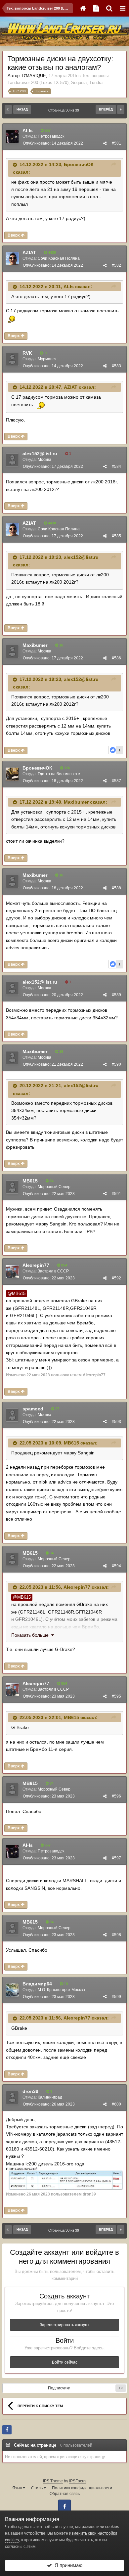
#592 (116, 1278)
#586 (116, 658)
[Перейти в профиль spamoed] (12, 1415)
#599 (116, 1997)
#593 (116, 1422)
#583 (116, 366)
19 (121, 2388)
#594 (116, 1566)
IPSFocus (78, 2481)
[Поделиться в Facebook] (7, 2430)
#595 (116, 1696)
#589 (116, 995)
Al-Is (28, 130)
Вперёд (106, 109)
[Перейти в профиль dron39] (12, 2098)
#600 (116, 2104)
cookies (112, 2527)
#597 (116, 1858)
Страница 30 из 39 (65, 110)
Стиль (37, 2488)
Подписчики (59, 2388)
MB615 (30, 1181)
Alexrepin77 (36, 1265)
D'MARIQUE (34, 76)
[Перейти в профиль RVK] (12, 359)
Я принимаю (67, 2565)
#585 (116, 536)
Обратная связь (65, 2494)
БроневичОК (79, 164)
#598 (116, 1935)
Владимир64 (37, 1984)
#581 (116, 143)
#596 (116, 1796)
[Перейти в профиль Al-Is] (12, 137)
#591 (116, 1194)
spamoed (33, 1409)
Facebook (64, 2506)
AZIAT (29, 252)
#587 (116, 781)
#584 (116, 466)
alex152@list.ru (40, 454)
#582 (116, 265)
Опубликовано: (53, 143)
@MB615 (17, 1294)
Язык (18, 2488)
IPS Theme (53, 2481)
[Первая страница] (8, 110)
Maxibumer (35, 645)
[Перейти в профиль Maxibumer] (12, 651)
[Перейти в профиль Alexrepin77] (12, 1271)
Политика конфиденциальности (82, 2488)
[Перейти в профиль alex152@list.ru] (12, 460)
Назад (22, 109)
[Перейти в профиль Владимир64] (12, 1990)
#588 (116, 888)
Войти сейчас (65, 2362)
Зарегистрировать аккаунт (64, 2325)
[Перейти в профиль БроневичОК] (12, 774)
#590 (116, 1064)
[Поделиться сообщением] (105, 143)
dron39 (30, 2091)
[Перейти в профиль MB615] (12, 1187)
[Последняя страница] (121, 110)
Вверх (14, 235)
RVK (27, 353)
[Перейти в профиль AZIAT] (12, 259)
